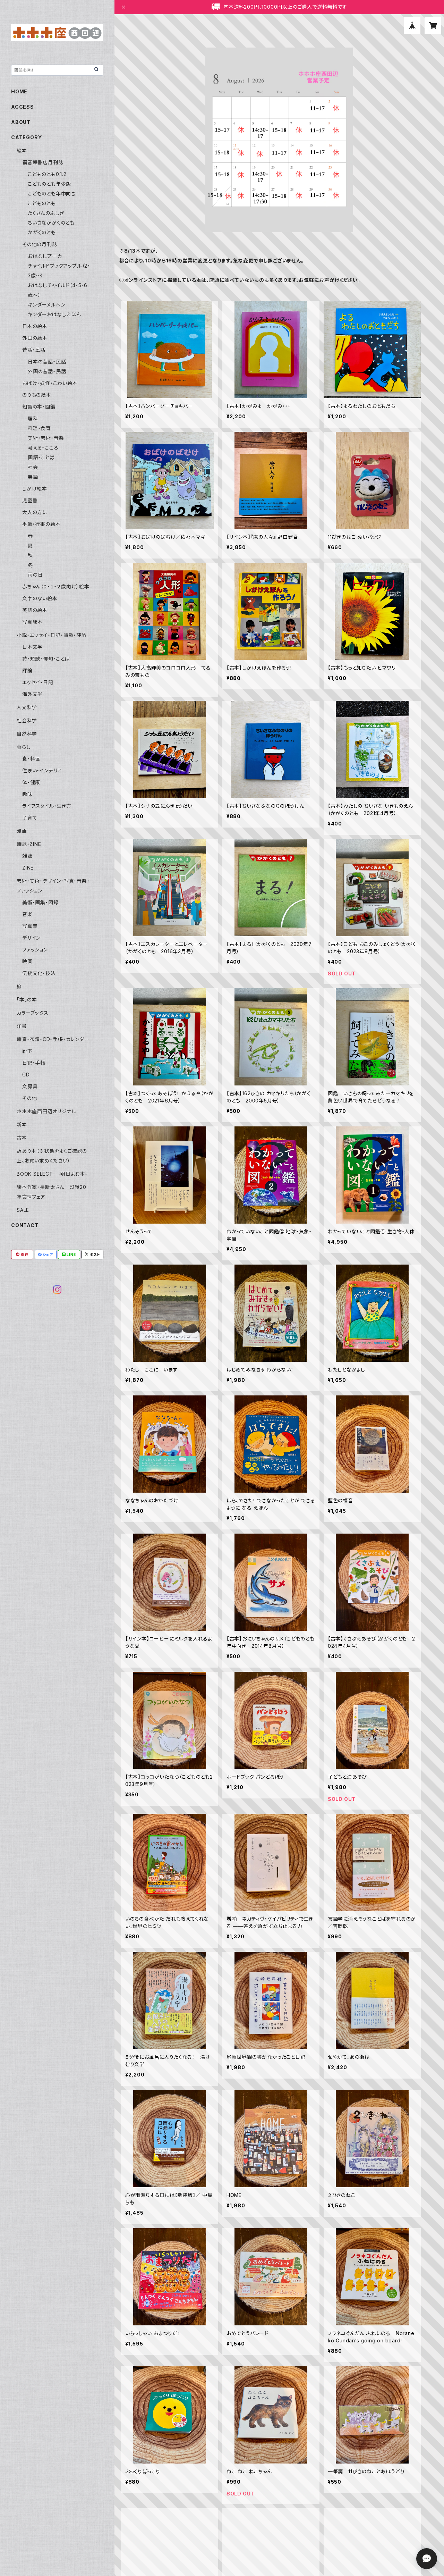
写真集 (30, 926)
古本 (22, 1138)
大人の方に (35, 512)
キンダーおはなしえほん (54, 314)
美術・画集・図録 (40, 902)
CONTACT (25, 1225)
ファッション (35, 950)
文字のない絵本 (40, 598)
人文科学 (27, 707)
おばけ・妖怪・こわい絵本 (50, 383)
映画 (27, 961)
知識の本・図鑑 (39, 407)
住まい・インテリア (42, 770)
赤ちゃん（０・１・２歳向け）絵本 (56, 586)
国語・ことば (41, 457)
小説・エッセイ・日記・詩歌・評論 (52, 635)
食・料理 (31, 759)
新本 (22, 1125)
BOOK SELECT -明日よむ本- (52, 1174)
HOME (19, 91)
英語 (33, 477)
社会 (33, 467)
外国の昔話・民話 (47, 371)
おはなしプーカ (45, 256)
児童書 (30, 500)
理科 (33, 418)
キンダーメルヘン (46, 305)
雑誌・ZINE (29, 844)
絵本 (22, 150)
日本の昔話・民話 (47, 362)
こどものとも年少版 (49, 184)
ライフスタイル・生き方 (47, 806)
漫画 (22, 831)
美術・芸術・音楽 (46, 438)
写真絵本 (32, 622)
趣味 (27, 794)
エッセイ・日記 (38, 682)
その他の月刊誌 (40, 244)
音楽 (27, 914)
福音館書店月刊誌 (43, 162)
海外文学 (32, 694)
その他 (29, 1098)
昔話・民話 (34, 350)
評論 (27, 670)
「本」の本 (27, 1000)
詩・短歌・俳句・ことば (46, 659)
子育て (30, 818)
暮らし (24, 747)
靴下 (27, 1051)
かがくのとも (42, 232)
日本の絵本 (35, 326)
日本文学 (32, 647)
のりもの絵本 (37, 395)
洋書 (22, 1026)
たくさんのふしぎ (46, 213)
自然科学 (27, 734)
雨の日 (35, 575)
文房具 (30, 1086)
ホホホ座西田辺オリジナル (46, 1111)
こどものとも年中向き (52, 194)
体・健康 (31, 782)
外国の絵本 (35, 338)
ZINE (28, 868)
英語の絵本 (35, 610)
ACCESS (23, 107)
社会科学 (27, 720)
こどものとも (42, 203)
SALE (23, 1210)
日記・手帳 (34, 1063)
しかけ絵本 (35, 489)
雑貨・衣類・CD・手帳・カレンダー (53, 1039)
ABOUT (21, 122)
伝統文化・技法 (39, 973)
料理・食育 (39, 428)
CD (26, 1075)
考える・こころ (43, 448)
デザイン (31, 938)
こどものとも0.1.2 (47, 174)
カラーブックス (33, 1013)
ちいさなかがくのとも (51, 223)
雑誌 (27, 856)
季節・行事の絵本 (41, 524)
